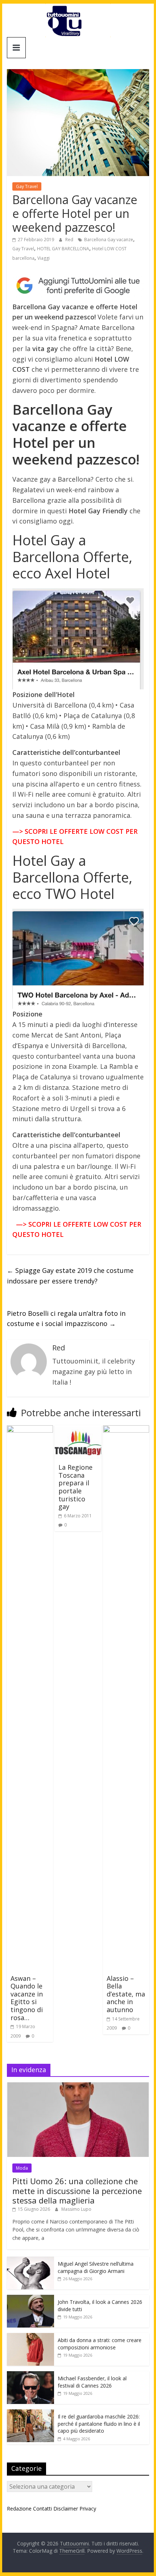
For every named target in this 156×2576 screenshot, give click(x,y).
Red (70, 240)
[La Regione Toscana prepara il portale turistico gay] (78, 1430)
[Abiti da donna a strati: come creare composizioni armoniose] (30, 2337)
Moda (22, 2168)
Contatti (42, 2509)
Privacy (88, 2509)
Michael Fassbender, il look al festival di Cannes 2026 (92, 2382)
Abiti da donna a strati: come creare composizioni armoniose (100, 2344)
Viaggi (44, 258)
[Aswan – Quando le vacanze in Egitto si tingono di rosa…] (30, 1430)
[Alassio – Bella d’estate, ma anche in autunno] (126, 1430)
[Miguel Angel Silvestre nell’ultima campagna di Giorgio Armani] (30, 2260)
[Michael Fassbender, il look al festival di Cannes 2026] (30, 2375)
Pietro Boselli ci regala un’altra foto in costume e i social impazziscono (66, 1319)
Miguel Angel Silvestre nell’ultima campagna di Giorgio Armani (96, 2267)
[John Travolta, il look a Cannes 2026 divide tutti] (30, 2299)
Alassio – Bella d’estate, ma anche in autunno (126, 1994)
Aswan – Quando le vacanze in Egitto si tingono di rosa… (27, 1998)
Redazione (19, 2509)
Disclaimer (66, 2509)
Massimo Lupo (76, 2209)
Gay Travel (27, 186)
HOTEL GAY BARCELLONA (63, 249)
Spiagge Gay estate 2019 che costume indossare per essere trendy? (70, 1276)
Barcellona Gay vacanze (109, 240)
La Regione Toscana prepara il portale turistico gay (75, 1487)
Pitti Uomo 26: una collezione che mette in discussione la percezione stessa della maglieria (77, 2191)
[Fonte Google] (78, 286)
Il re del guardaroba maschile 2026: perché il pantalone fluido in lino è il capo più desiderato (99, 2424)
